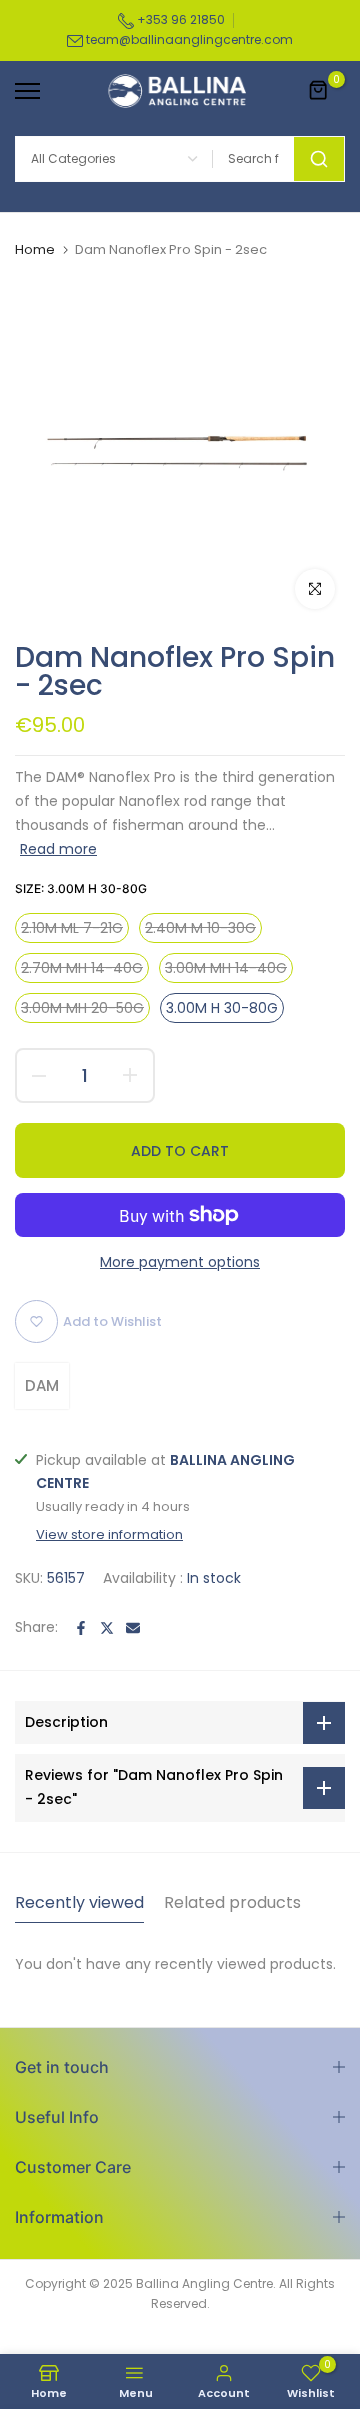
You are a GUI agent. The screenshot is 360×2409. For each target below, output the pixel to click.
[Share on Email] (133, 1628)
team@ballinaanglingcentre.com (189, 39)
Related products (232, 1902)
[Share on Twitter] (107, 1628)
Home (35, 250)
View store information (109, 1535)
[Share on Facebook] (81, 1628)
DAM (42, 1385)
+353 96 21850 (179, 19)
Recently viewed (79, 1902)
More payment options (180, 1262)
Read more (58, 849)
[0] (319, 91)
